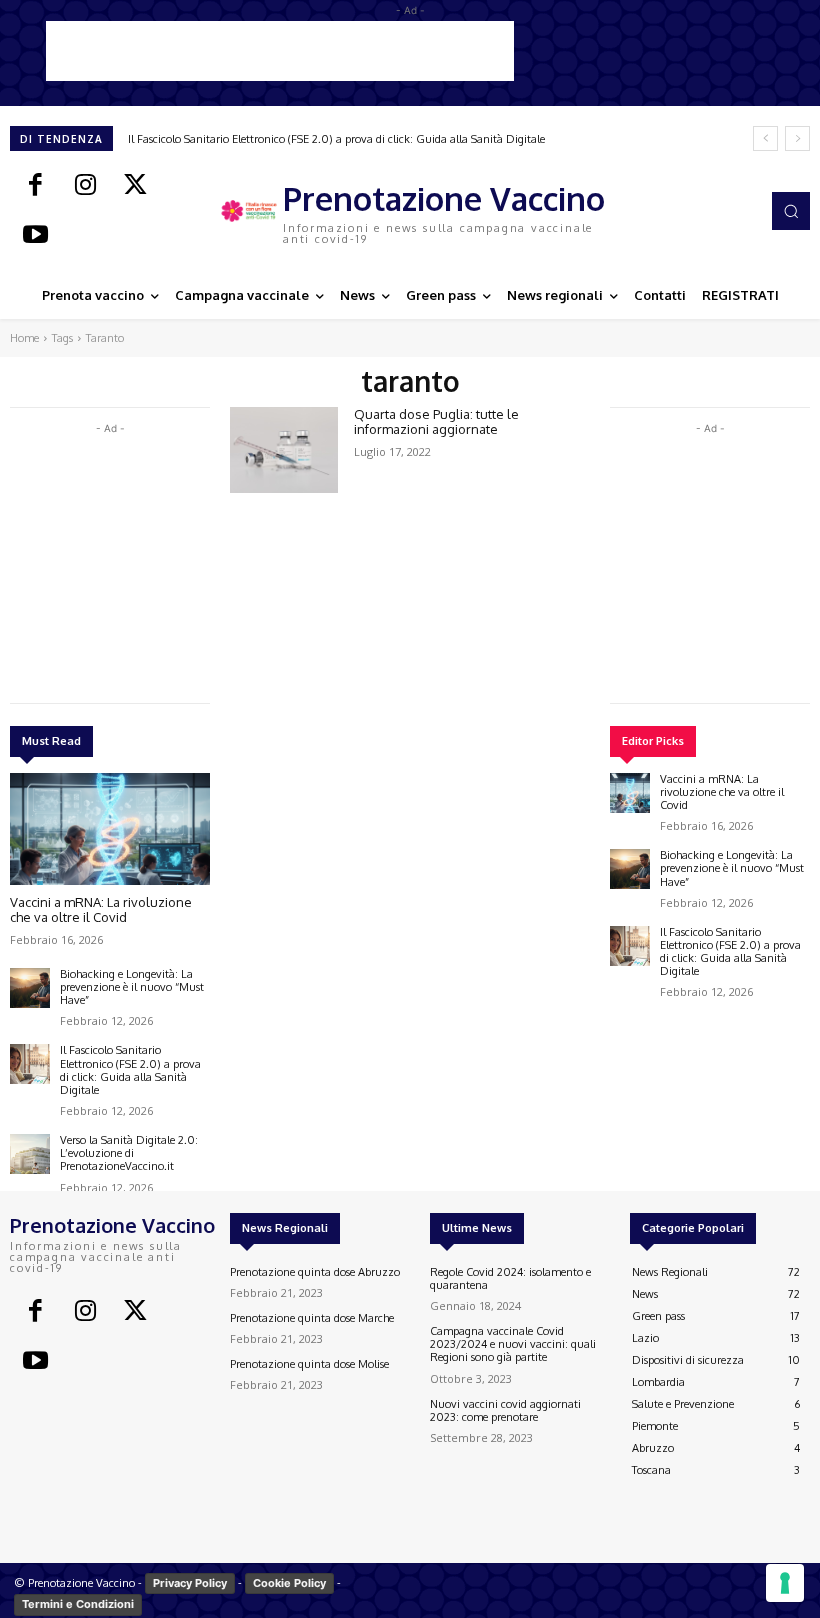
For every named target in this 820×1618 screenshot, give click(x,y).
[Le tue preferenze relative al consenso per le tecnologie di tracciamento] (785, 1583)
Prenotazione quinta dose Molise (309, 1364)
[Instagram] (85, 186)
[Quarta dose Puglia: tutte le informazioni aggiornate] (284, 450)
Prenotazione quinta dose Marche (312, 1318)
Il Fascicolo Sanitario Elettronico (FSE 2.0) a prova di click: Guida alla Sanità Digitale (336, 139)
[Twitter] (135, 186)
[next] (797, 138)
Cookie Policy (289, 1583)
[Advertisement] (280, 51)
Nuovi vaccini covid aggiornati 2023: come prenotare (505, 1410)
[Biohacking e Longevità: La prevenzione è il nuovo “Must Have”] (30, 988)
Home (24, 338)
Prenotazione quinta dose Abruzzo (315, 1272)
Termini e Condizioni (78, 1604)
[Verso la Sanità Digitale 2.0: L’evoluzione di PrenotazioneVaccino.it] (30, 1154)
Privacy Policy (190, 1583)
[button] (791, 211)
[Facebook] (35, 186)
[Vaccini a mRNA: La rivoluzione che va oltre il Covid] (110, 829)
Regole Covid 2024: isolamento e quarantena (510, 1278)
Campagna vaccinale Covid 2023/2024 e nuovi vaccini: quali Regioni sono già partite (513, 1344)
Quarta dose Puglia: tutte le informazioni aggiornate (436, 422)
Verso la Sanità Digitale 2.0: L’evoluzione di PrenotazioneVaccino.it (129, 1153)
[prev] (765, 138)
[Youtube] (35, 236)
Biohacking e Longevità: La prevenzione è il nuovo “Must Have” (132, 987)
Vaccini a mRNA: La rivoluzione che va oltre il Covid (101, 910)
